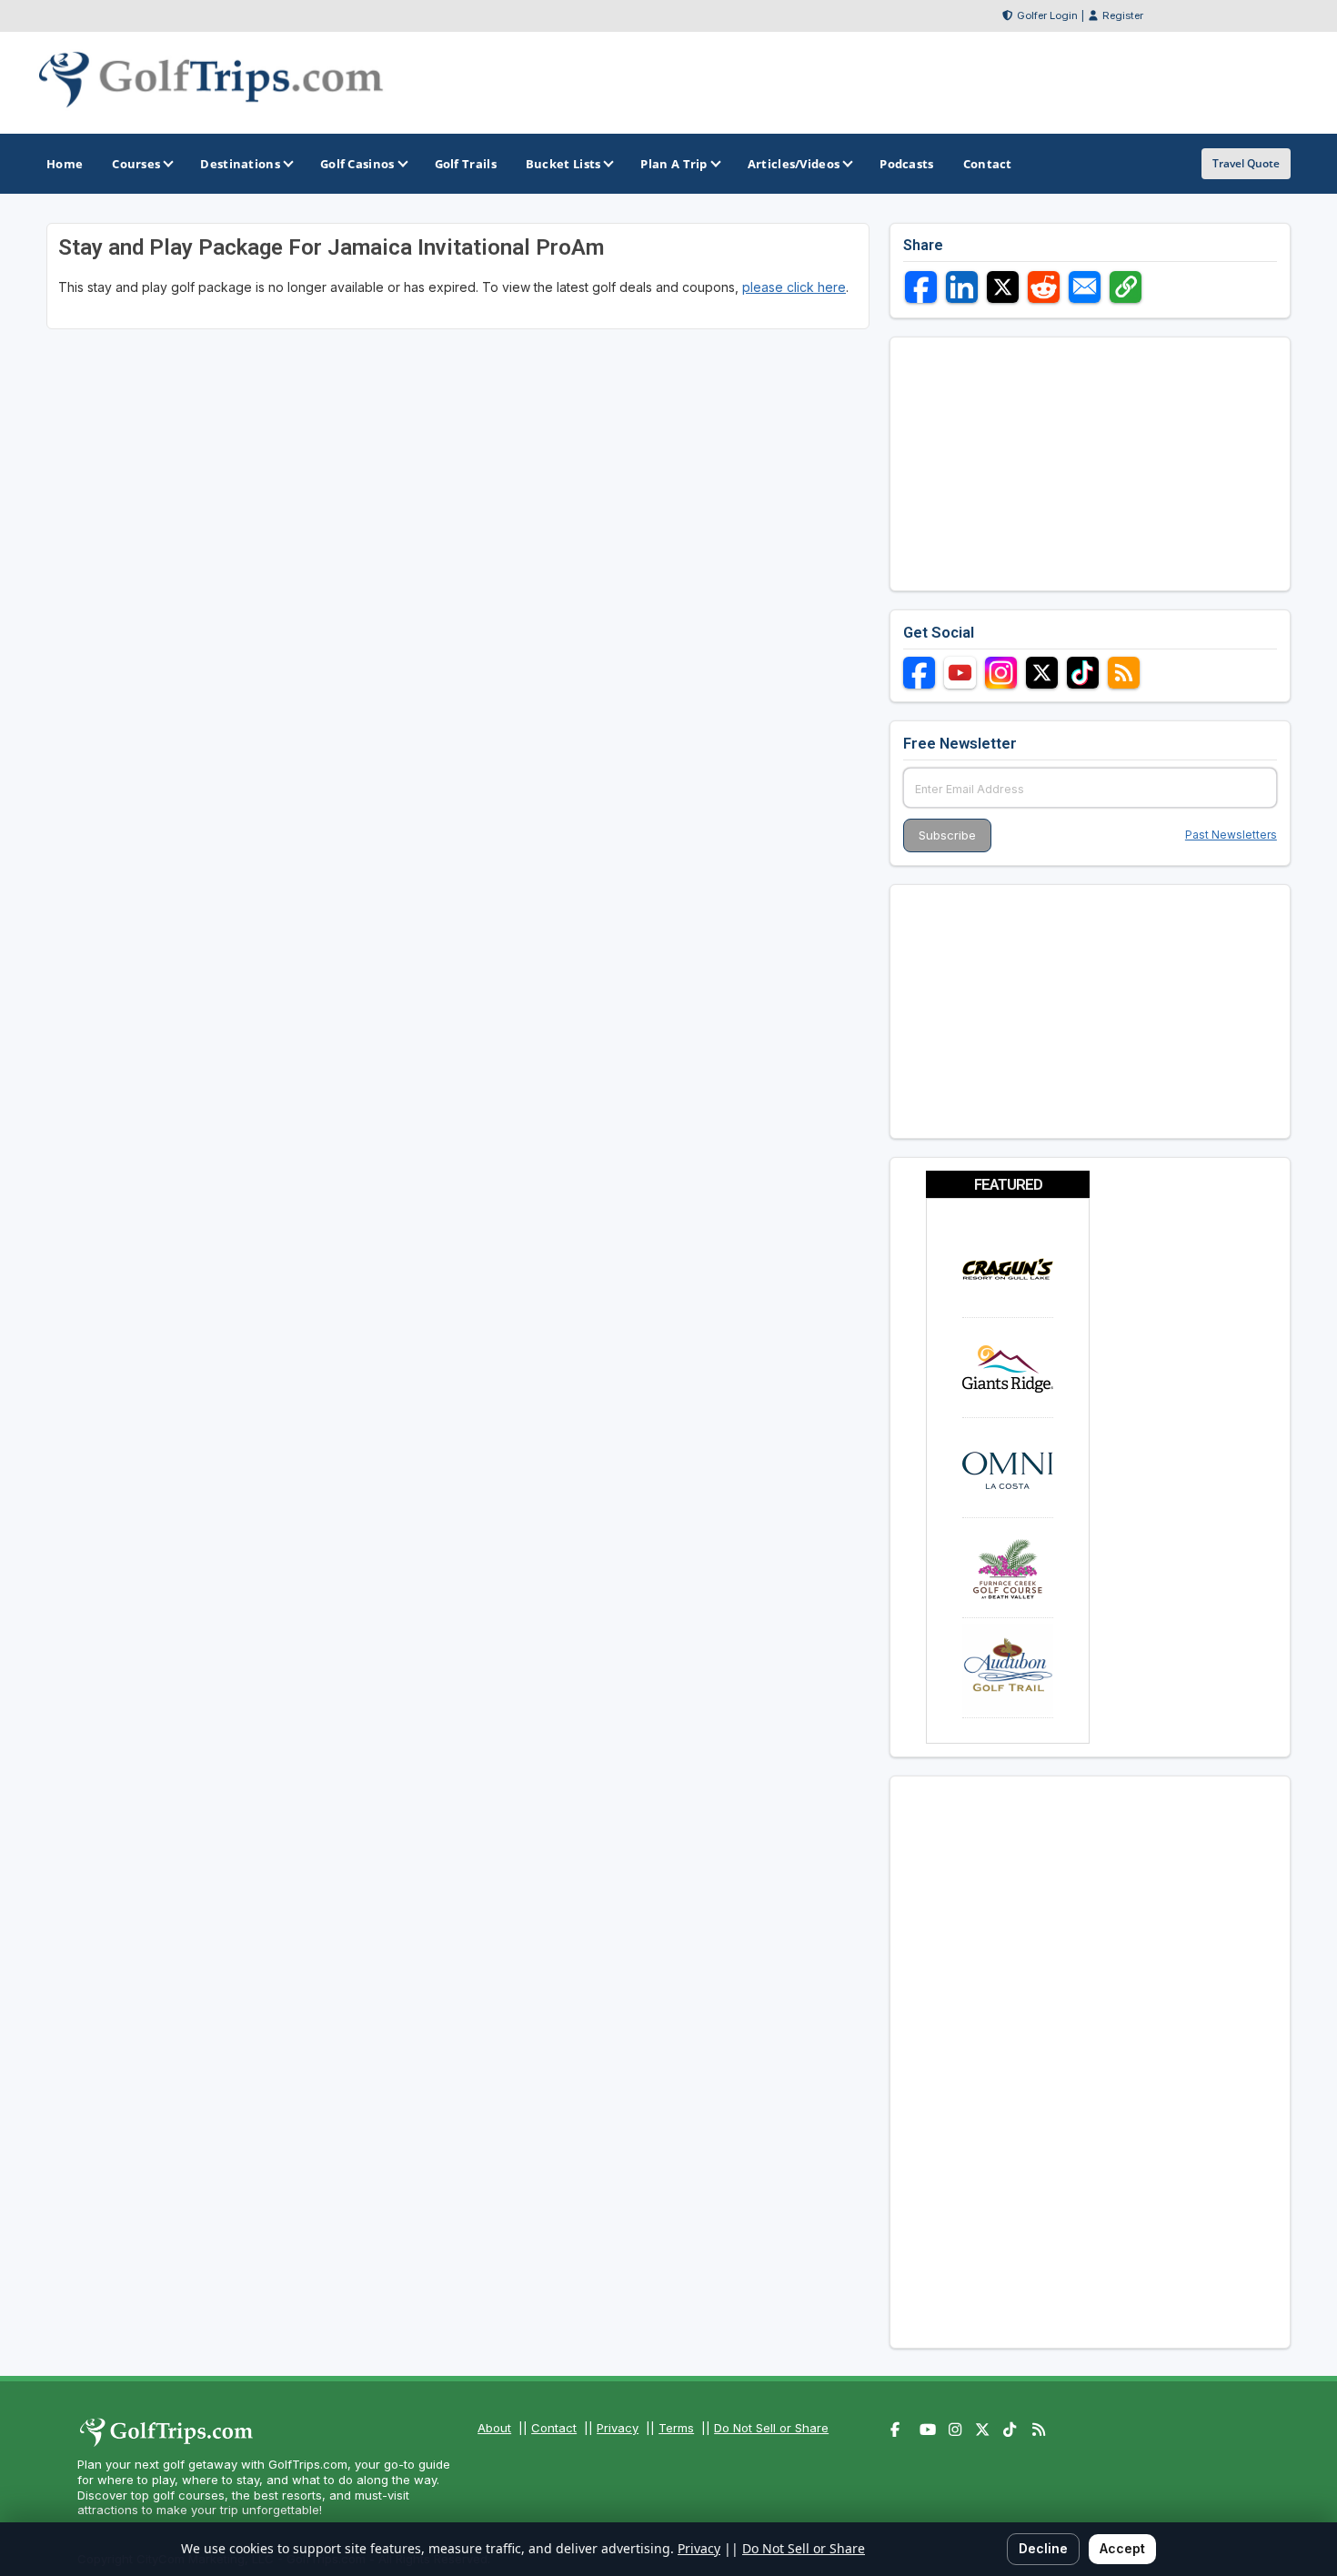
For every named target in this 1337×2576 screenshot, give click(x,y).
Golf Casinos (357, 164)
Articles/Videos (794, 164)
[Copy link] (1126, 287)
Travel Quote (1246, 163)
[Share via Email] (1085, 287)
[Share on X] (1003, 287)
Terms (676, 2428)
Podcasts (906, 164)
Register (1123, 15)
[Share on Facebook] (921, 287)
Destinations (240, 164)
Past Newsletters (1231, 835)
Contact (554, 2428)
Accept (1122, 2548)
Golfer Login (1047, 15)
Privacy (618, 2428)
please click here (794, 287)
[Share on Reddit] (1044, 287)
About (494, 2428)
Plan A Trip (674, 164)
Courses (136, 164)
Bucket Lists (563, 164)
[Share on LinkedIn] (962, 287)
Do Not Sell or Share (771, 2428)
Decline (1043, 2548)
